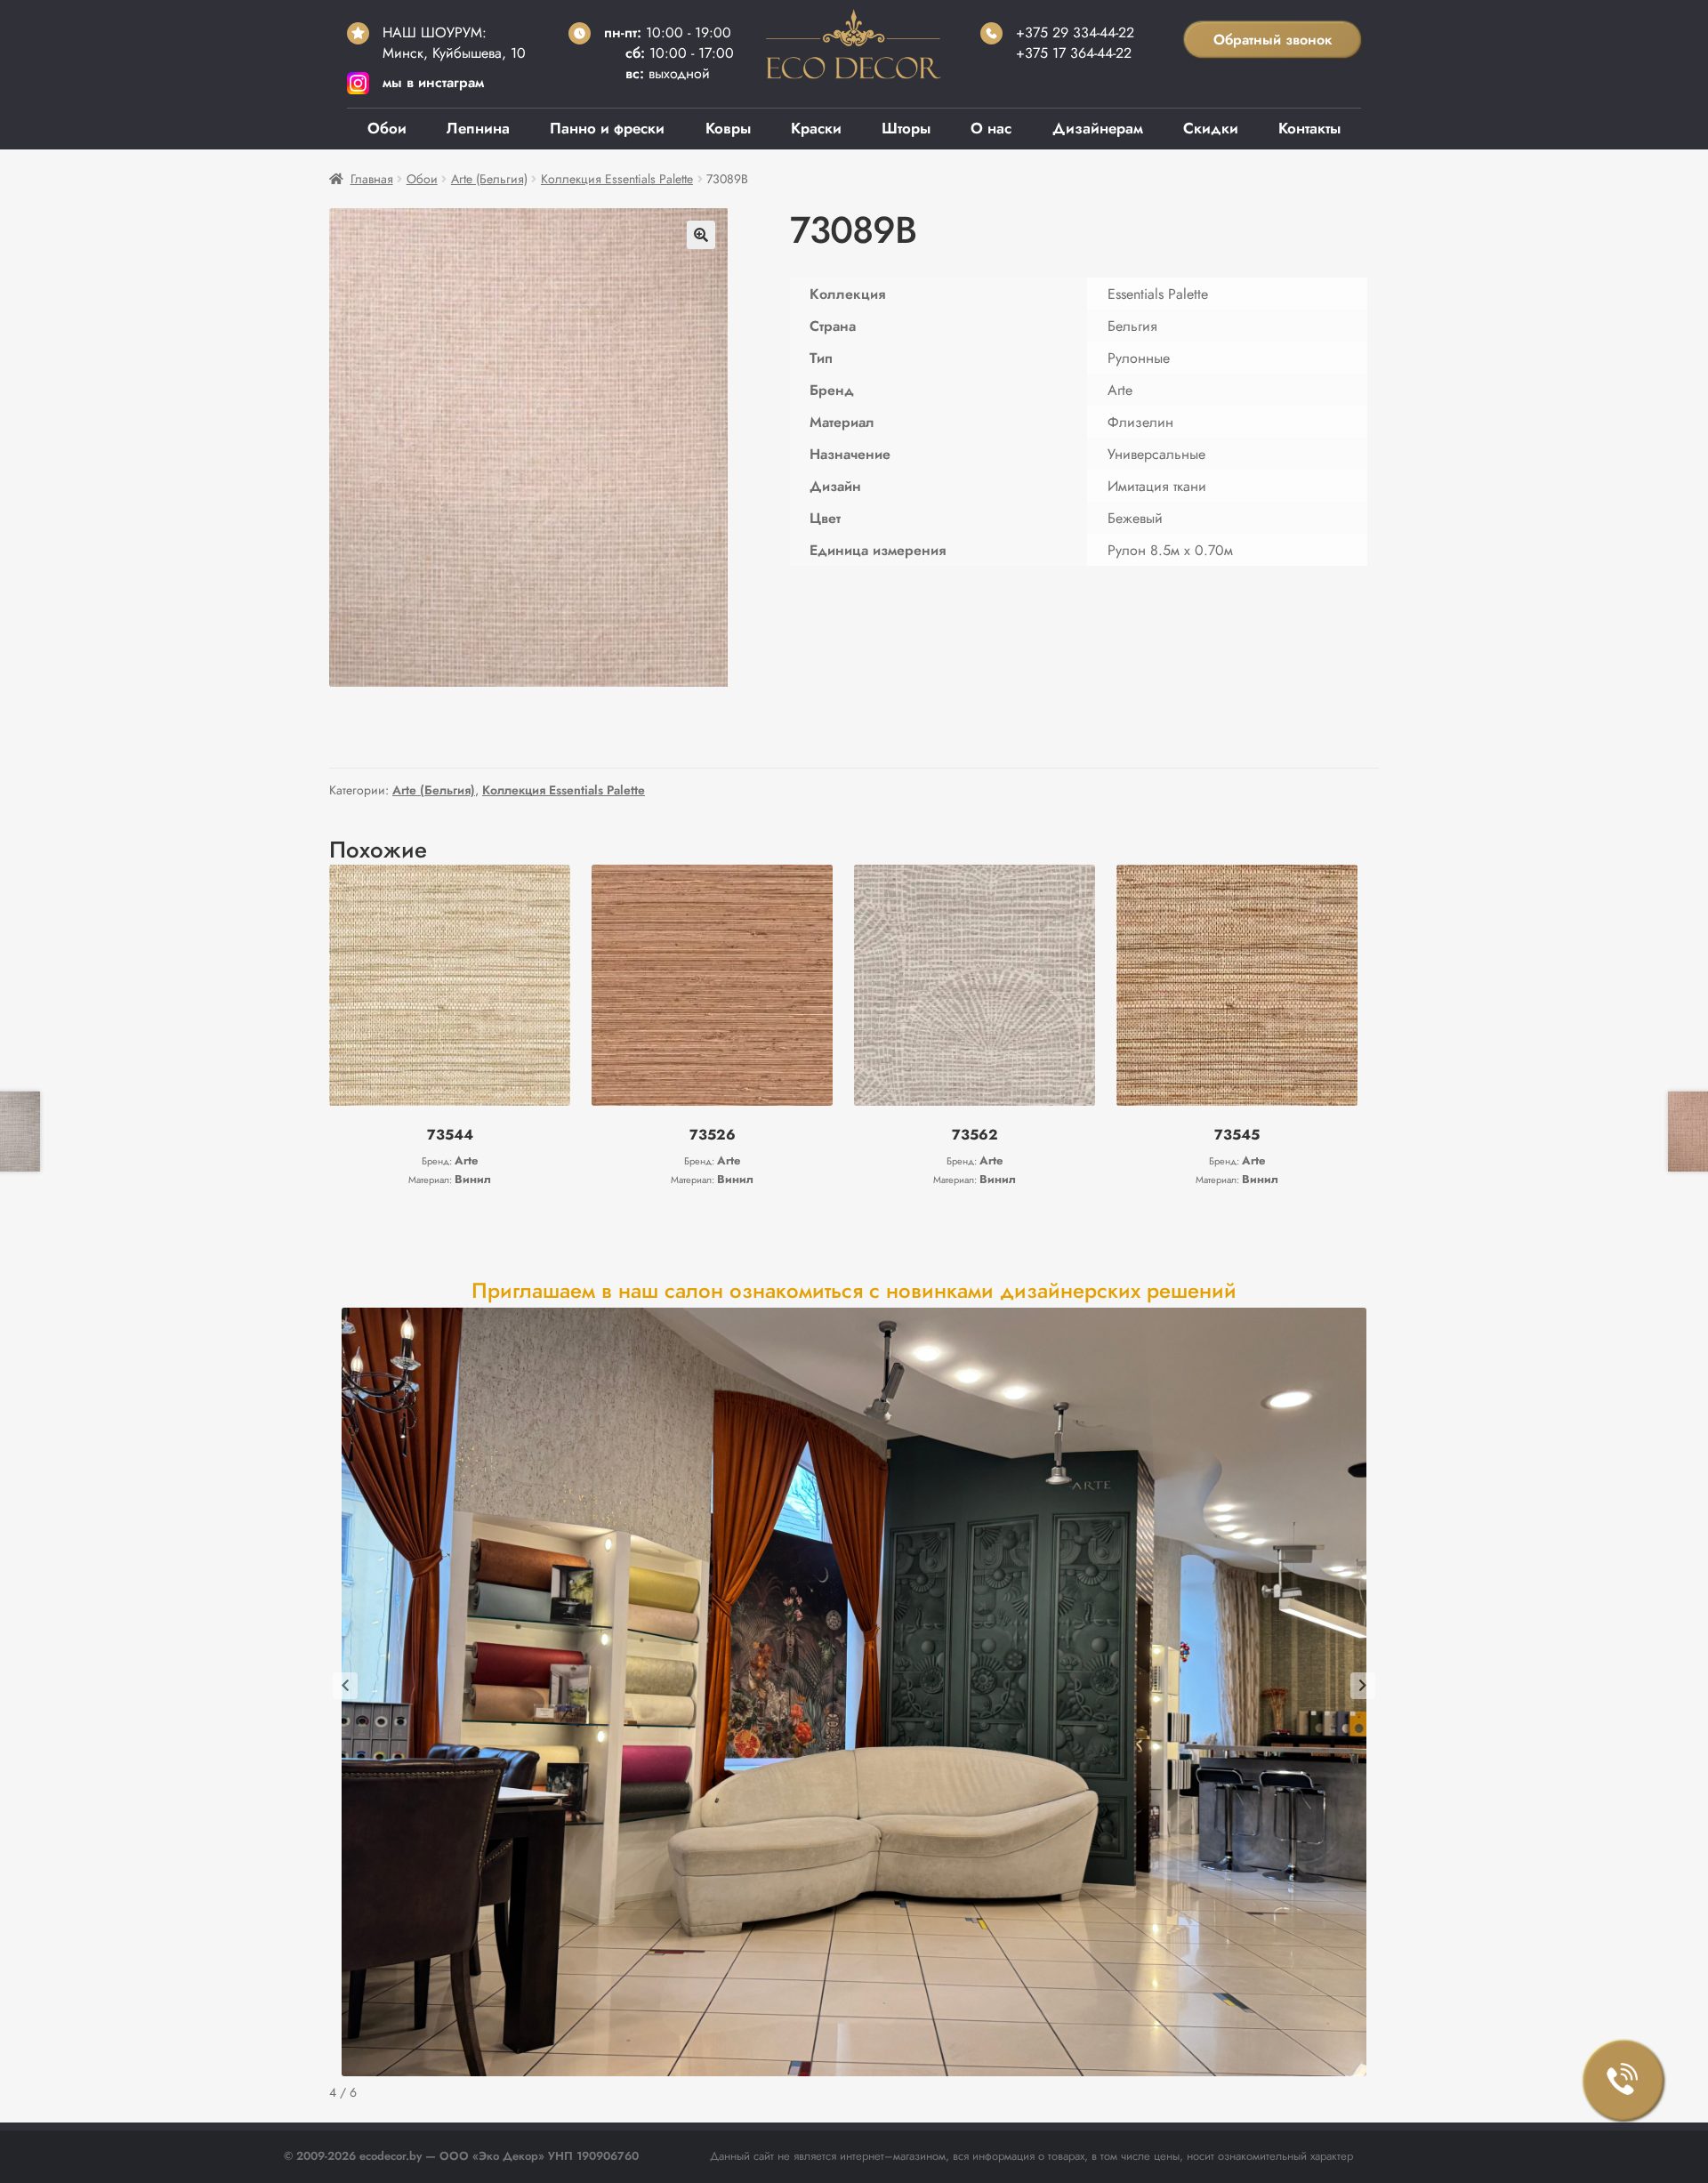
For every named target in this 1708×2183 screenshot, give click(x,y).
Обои (387, 128)
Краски (816, 128)
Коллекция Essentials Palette (617, 179)
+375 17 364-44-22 (1074, 53)
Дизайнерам (1098, 128)
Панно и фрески (607, 128)
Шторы (906, 128)
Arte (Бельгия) (489, 179)
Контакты (1309, 128)
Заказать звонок (1623, 2081)
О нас (991, 128)
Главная (372, 179)
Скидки (1211, 128)
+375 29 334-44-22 (1075, 32)
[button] (701, 235)
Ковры (728, 128)
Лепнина (478, 128)
